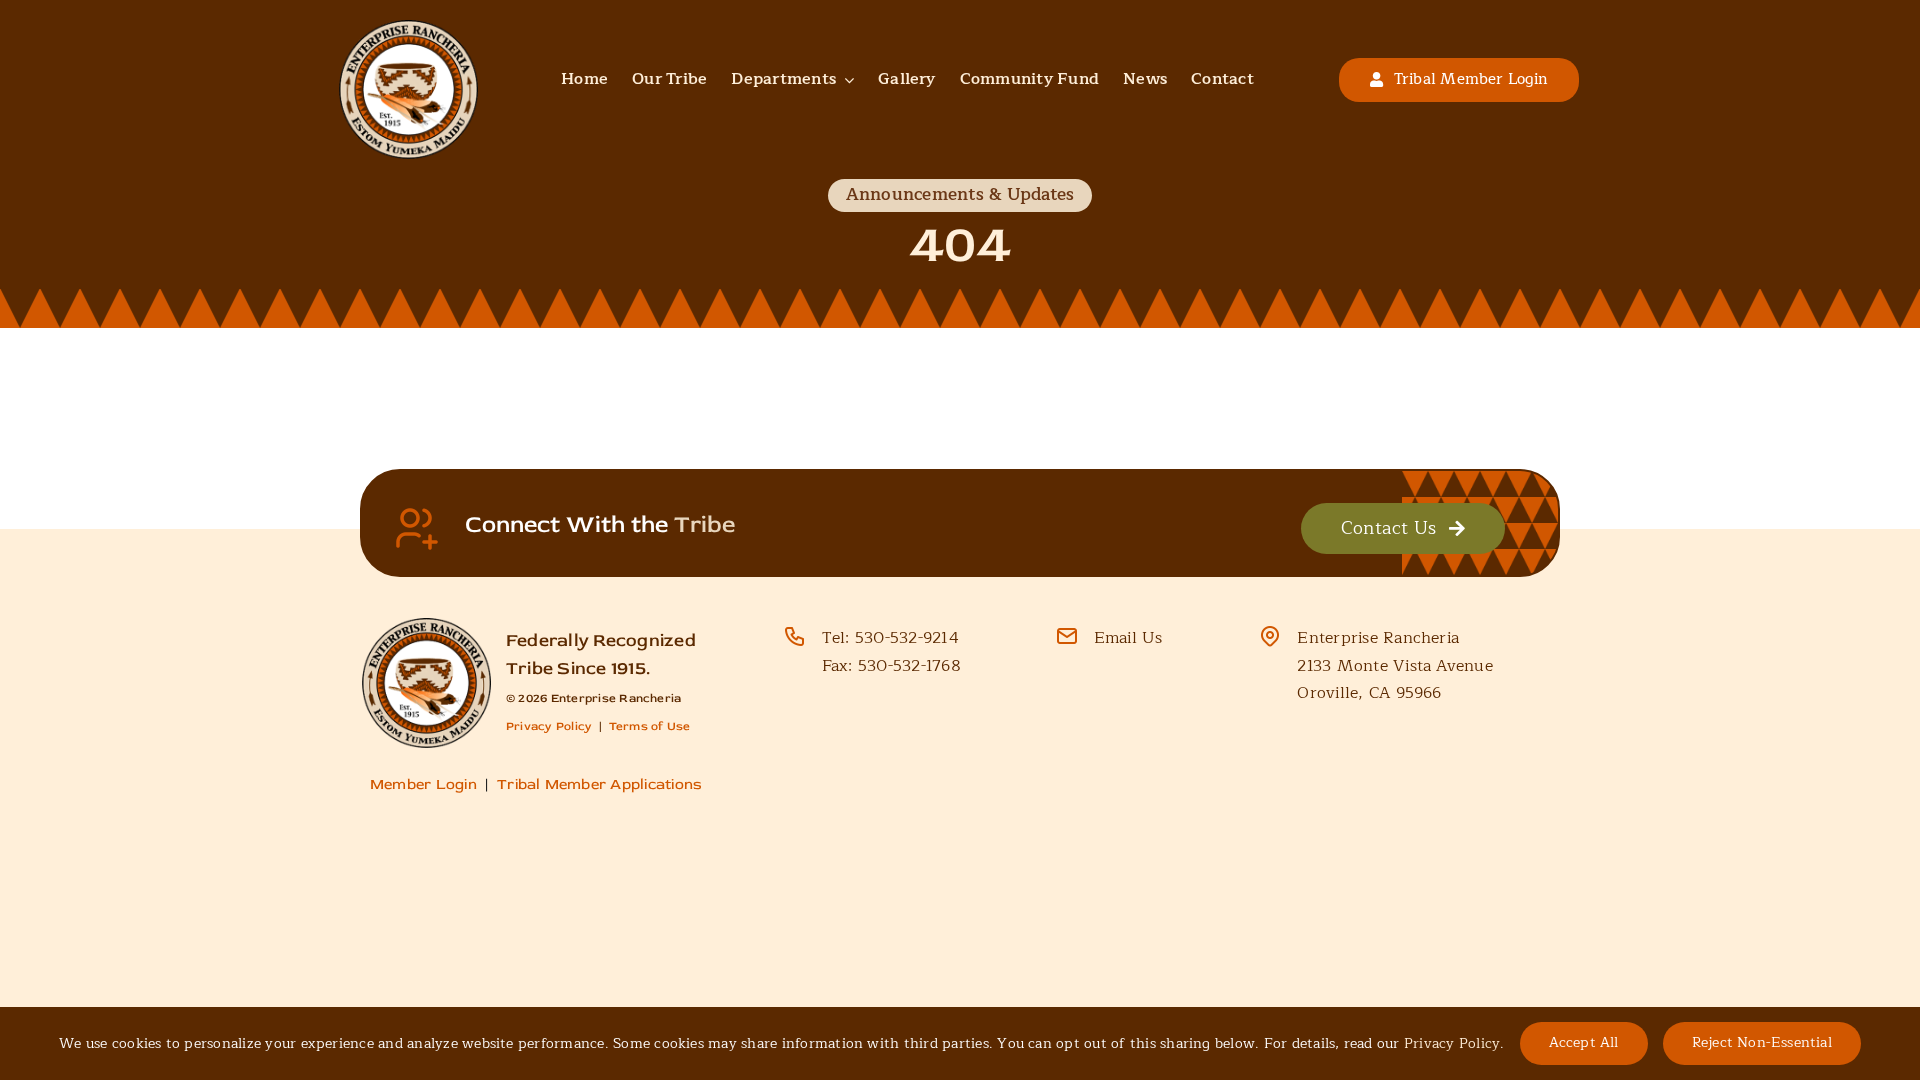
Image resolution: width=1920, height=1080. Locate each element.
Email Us (1128, 638)
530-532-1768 (909, 666)
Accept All (1584, 1042)
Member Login (423, 784)
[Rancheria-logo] (408, 28)
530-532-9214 (907, 638)
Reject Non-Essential (1762, 1042)
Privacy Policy (549, 726)
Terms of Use (650, 726)
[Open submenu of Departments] (845, 80)
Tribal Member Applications (599, 784)
